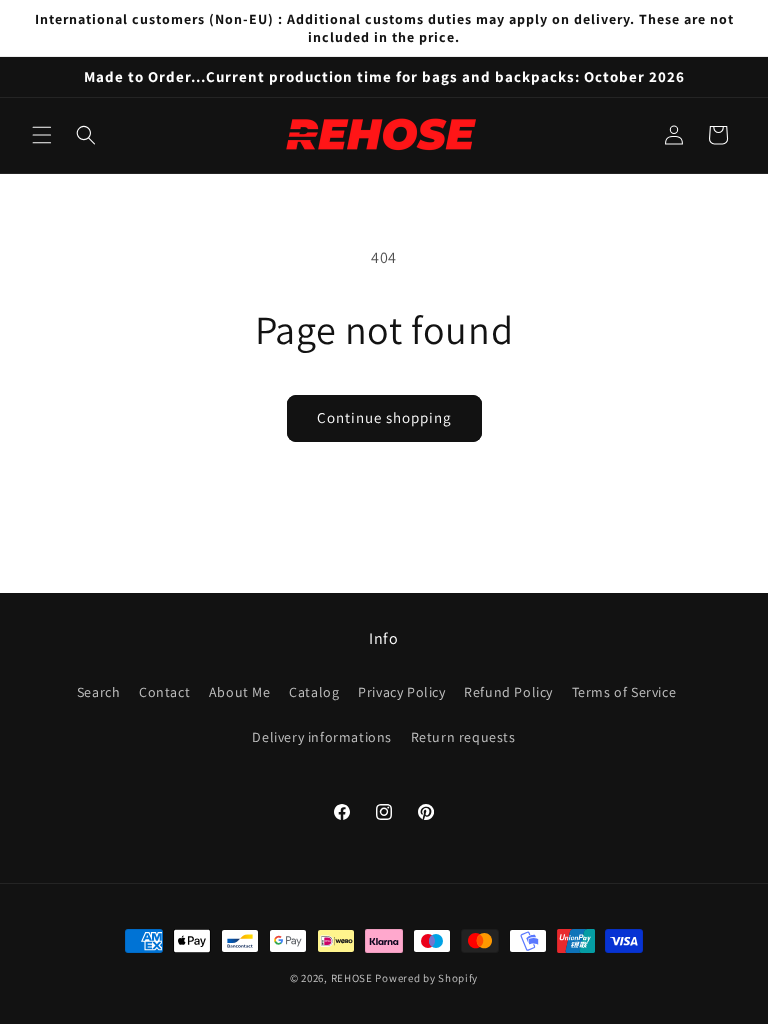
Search (99, 692)
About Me (240, 692)
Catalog (314, 692)
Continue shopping (384, 417)
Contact (164, 692)
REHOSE (352, 978)
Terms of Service (624, 692)
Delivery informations (322, 737)
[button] (42, 135)
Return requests (463, 737)
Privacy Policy (401, 692)
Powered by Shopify (426, 978)
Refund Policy (508, 692)
